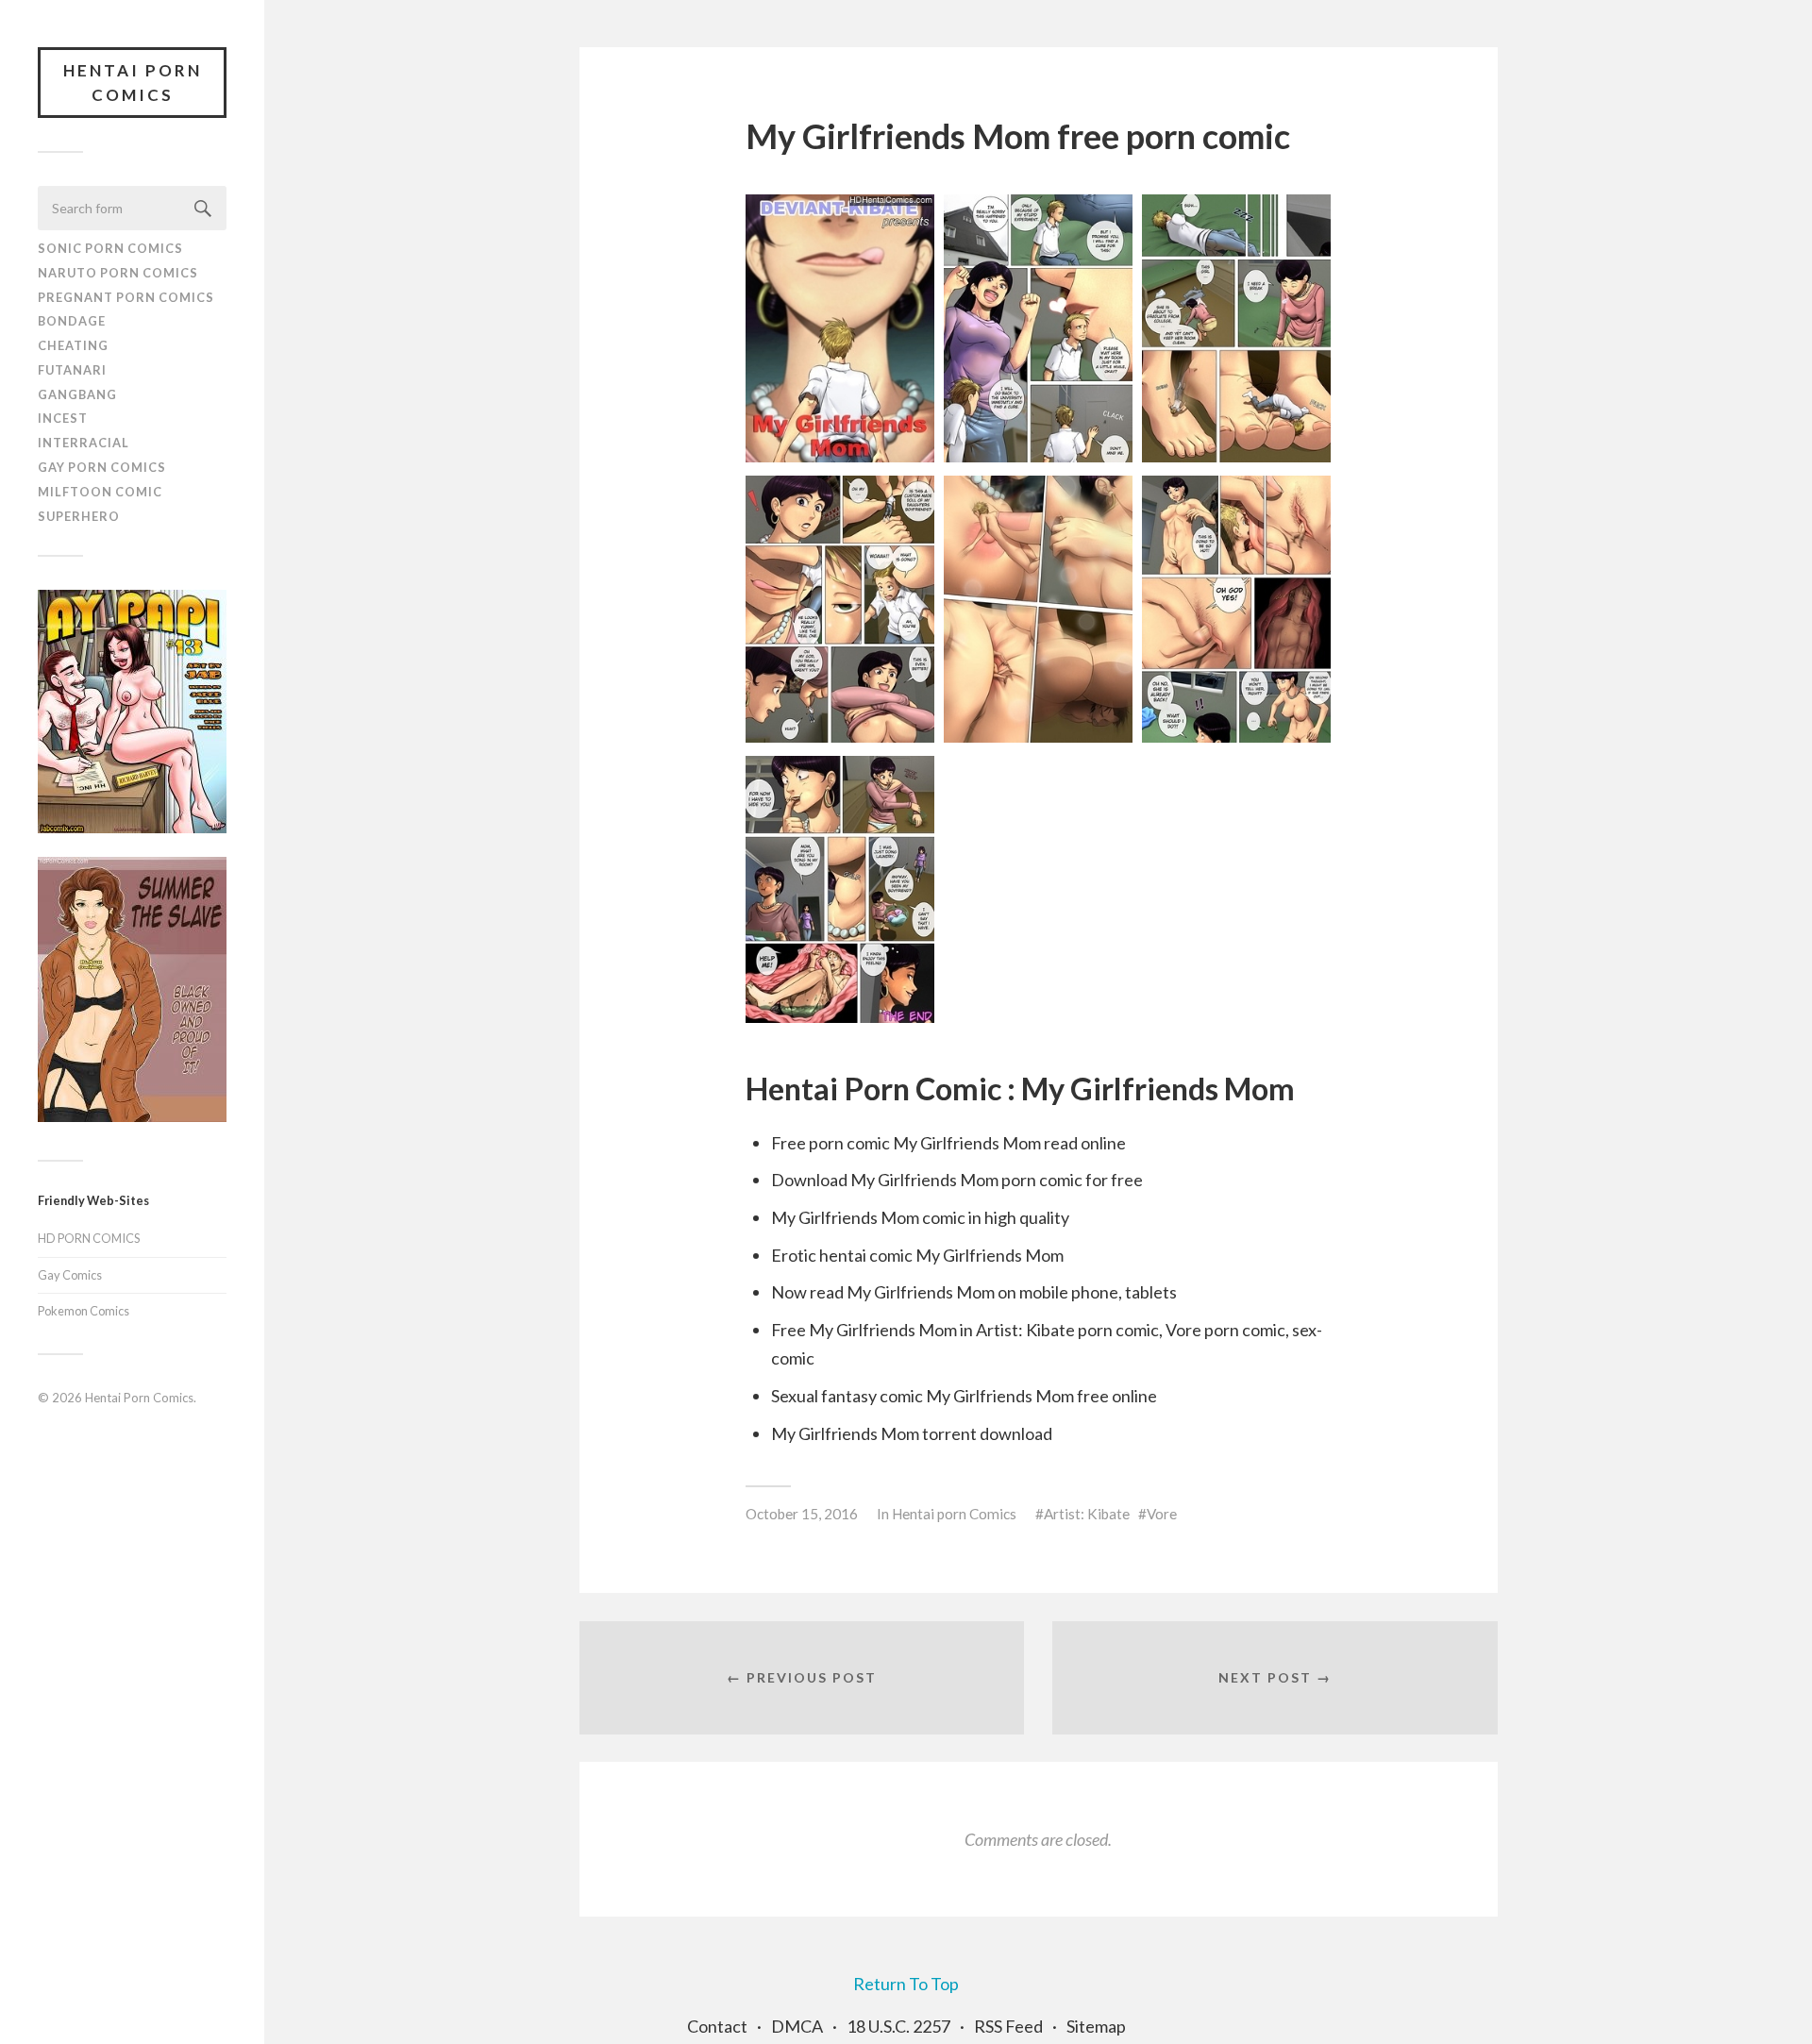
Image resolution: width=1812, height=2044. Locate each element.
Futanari (72, 370)
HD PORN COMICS (89, 1238)
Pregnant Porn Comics (126, 297)
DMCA (797, 2026)
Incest (63, 418)
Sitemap (1096, 2026)
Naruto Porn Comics (118, 273)
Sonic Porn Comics (110, 248)
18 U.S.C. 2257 (898, 2026)
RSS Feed (1008, 2026)
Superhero (79, 516)
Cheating (73, 345)
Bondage (72, 321)
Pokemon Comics (84, 1311)
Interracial (84, 443)
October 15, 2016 (802, 1514)
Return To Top (906, 1984)
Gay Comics (70, 1275)
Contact (717, 2026)
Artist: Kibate (1087, 1514)
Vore (1162, 1514)
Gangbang (77, 394)
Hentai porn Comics (954, 1514)
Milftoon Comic (100, 492)
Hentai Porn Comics (133, 83)
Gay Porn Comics (102, 467)
